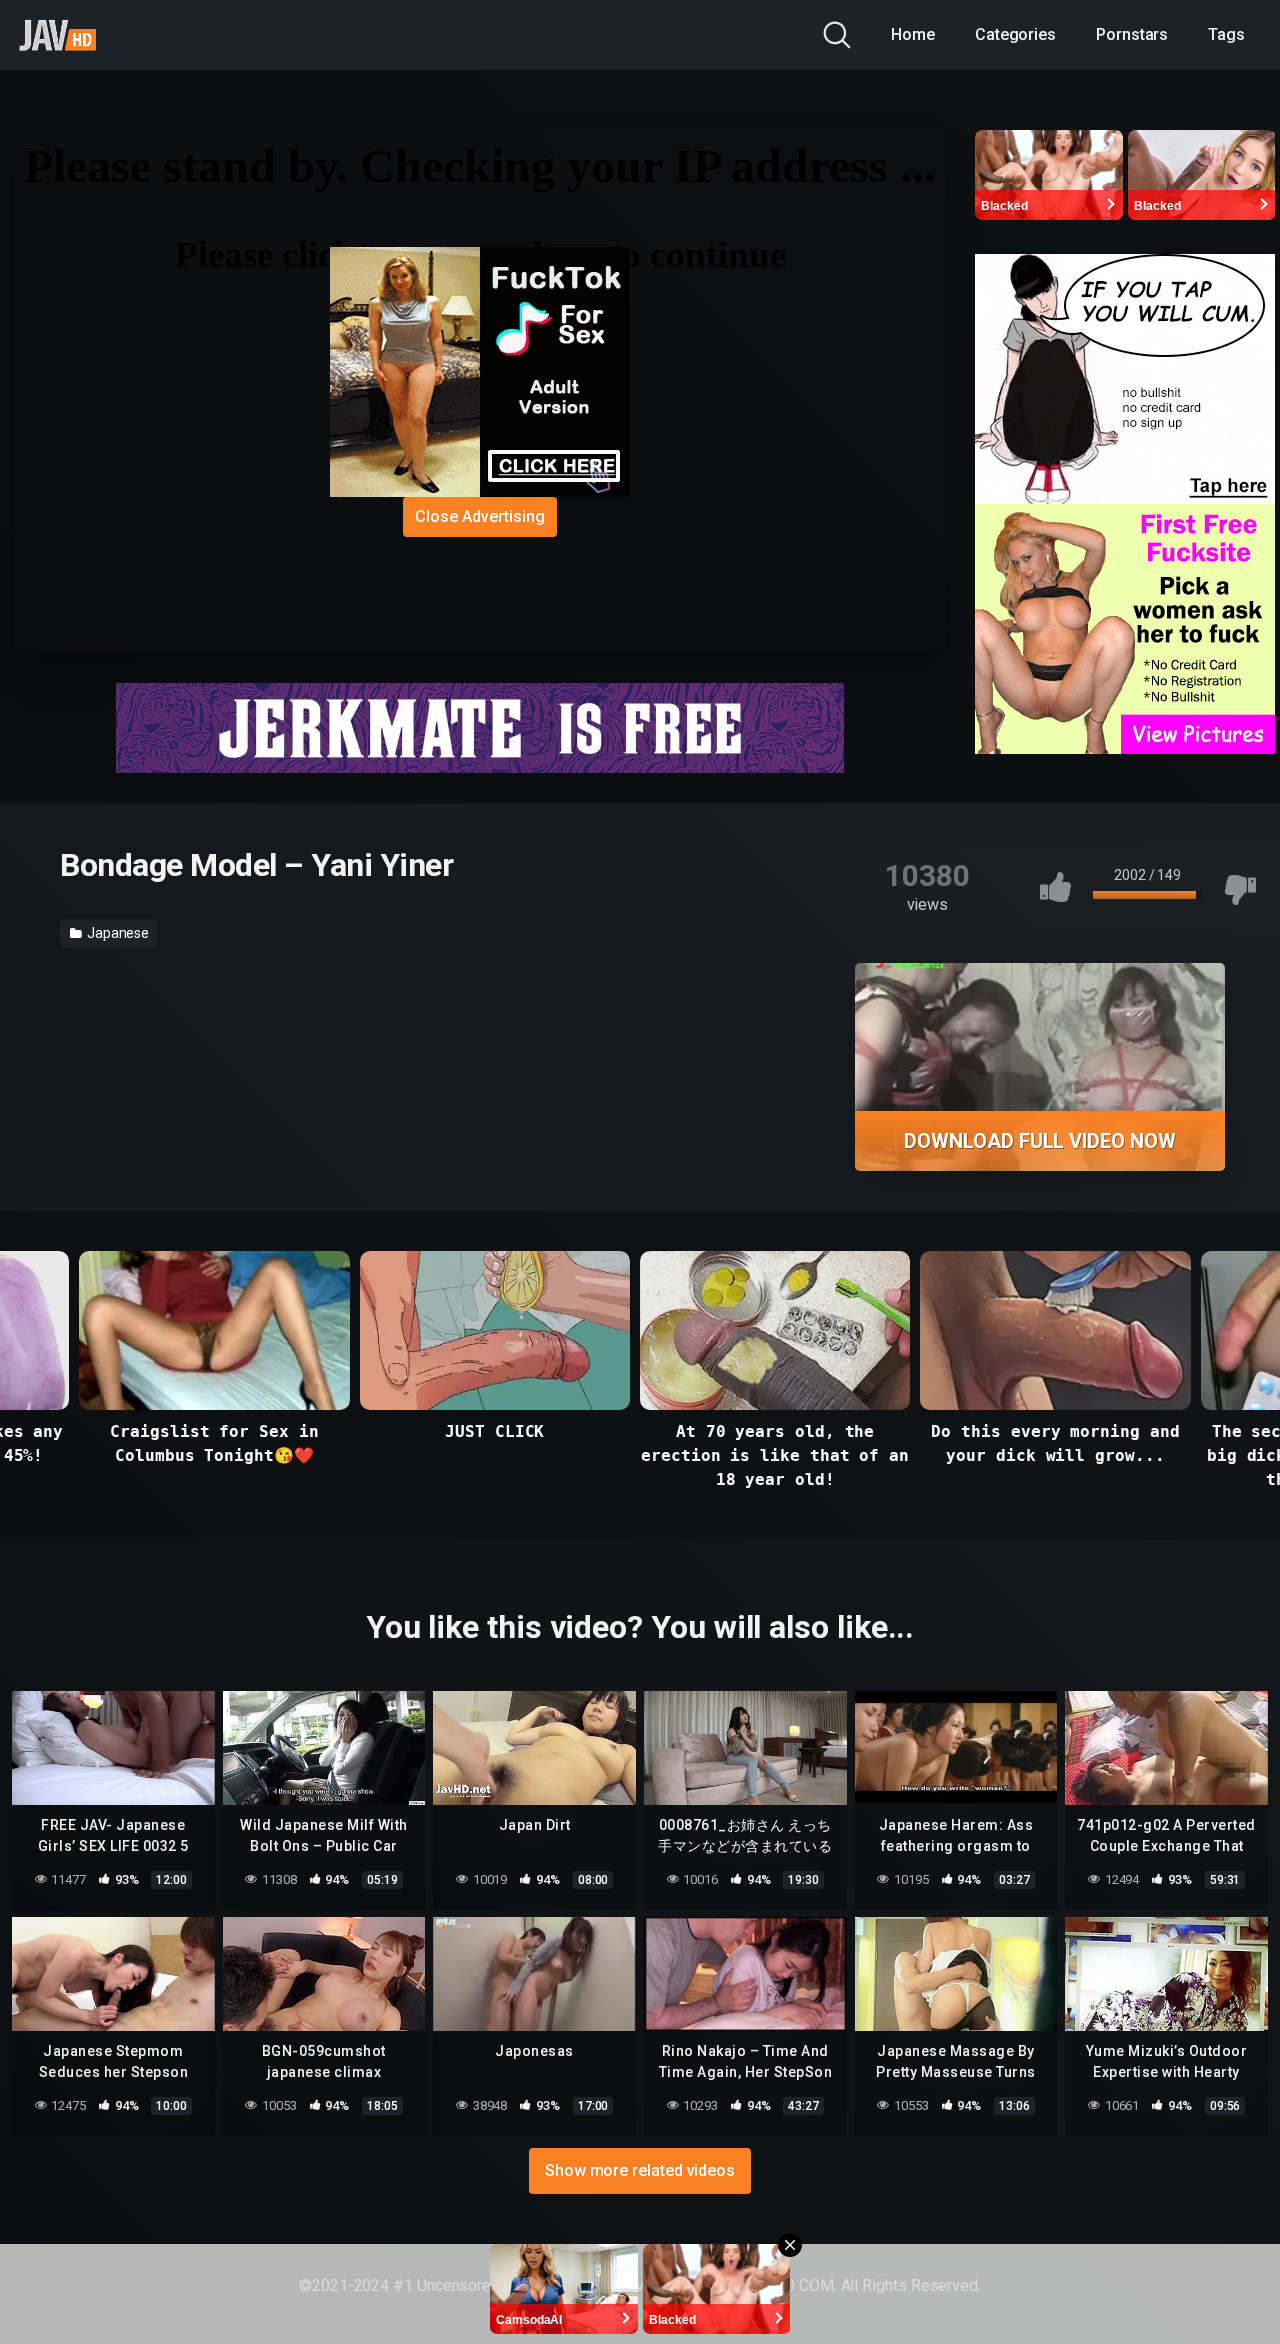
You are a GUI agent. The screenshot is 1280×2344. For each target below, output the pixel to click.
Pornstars (1132, 34)
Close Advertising (480, 516)
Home (913, 34)
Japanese (116, 933)
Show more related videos (640, 2170)
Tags (1226, 34)
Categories (1015, 34)
